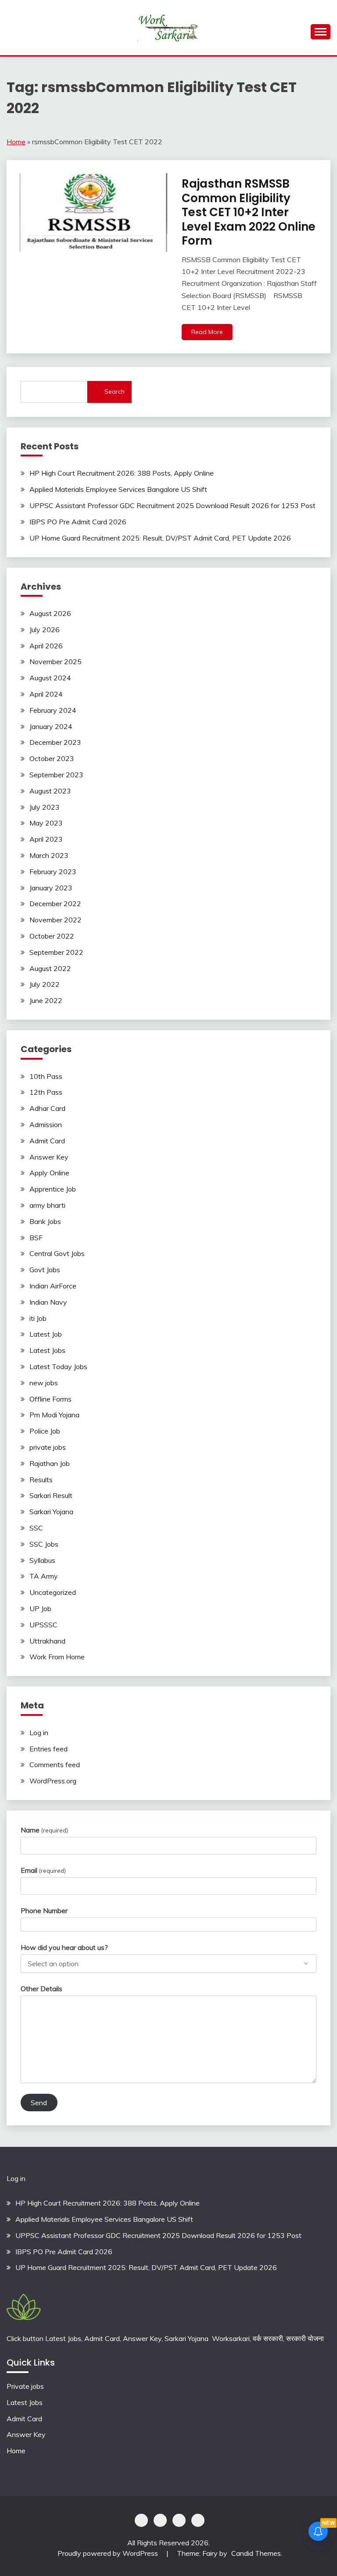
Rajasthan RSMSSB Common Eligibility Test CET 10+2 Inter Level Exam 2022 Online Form (249, 212)
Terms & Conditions (198, 2520)
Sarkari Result (51, 1495)
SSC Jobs (44, 1544)
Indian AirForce (53, 1286)
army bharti (47, 1205)
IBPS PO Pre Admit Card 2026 (78, 522)
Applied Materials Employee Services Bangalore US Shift (118, 489)
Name (44, 1830)
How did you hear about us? (64, 1947)
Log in (39, 1733)
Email (43, 1870)
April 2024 (46, 694)
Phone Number (44, 1911)
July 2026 (45, 630)
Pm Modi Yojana (54, 1415)
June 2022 (46, 1000)
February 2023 (53, 872)
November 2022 (56, 920)
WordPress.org (53, 1781)
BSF (36, 1238)
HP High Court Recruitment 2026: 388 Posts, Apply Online (122, 473)
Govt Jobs (45, 1270)
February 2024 (53, 710)
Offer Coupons (179, 2520)
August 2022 (50, 968)
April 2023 (46, 839)
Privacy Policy (141, 2520)
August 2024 (50, 678)
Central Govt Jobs (57, 1253)
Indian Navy (48, 1302)
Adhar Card (47, 1108)
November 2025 (56, 662)
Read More (207, 332)
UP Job (40, 1608)
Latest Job (46, 1334)
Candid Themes (256, 2553)
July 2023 (45, 807)
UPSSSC (43, 1625)
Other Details (41, 1989)
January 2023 (51, 888)
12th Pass (46, 1092)
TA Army (44, 1576)
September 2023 (56, 775)
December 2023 (55, 742)
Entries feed (48, 1749)
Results (41, 1480)
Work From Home (57, 1657)
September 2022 (56, 952)
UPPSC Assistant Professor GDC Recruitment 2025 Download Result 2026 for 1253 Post (172, 505)
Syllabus (42, 1560)
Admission (46, 1124)
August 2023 (50, 791)
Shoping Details (160, 2520)
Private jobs (25, 2386)
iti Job (38, 1318)
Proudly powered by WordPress (109, 2553)
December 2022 (55, 904)
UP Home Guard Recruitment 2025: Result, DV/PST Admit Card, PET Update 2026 (160, 538)
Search (115, 391)
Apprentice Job (53, 1189)
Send (39, 2103)
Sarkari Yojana (51, 1512)
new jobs (44, 1383)
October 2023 (52, 758)
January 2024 (51, 726)
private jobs (48, 1447)
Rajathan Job (50, 1463)
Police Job (45, 1431)
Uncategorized (53, 1592)
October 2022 (52, 936)
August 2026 (50, 613)
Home (16, 142)
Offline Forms (50, 1399)
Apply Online (49, 1173)
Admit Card (47, 1141)
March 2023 (49, 855)
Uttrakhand (47, 1641)
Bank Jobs (45, 1221)
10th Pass (46, 1076)
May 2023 (46, 823)
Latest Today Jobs (58, 1366)
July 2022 (45, 984)
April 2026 (46, 646)
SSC (36, 1528)
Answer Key (49, 1157)
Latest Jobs (47, 1350)
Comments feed (55, 1765)
